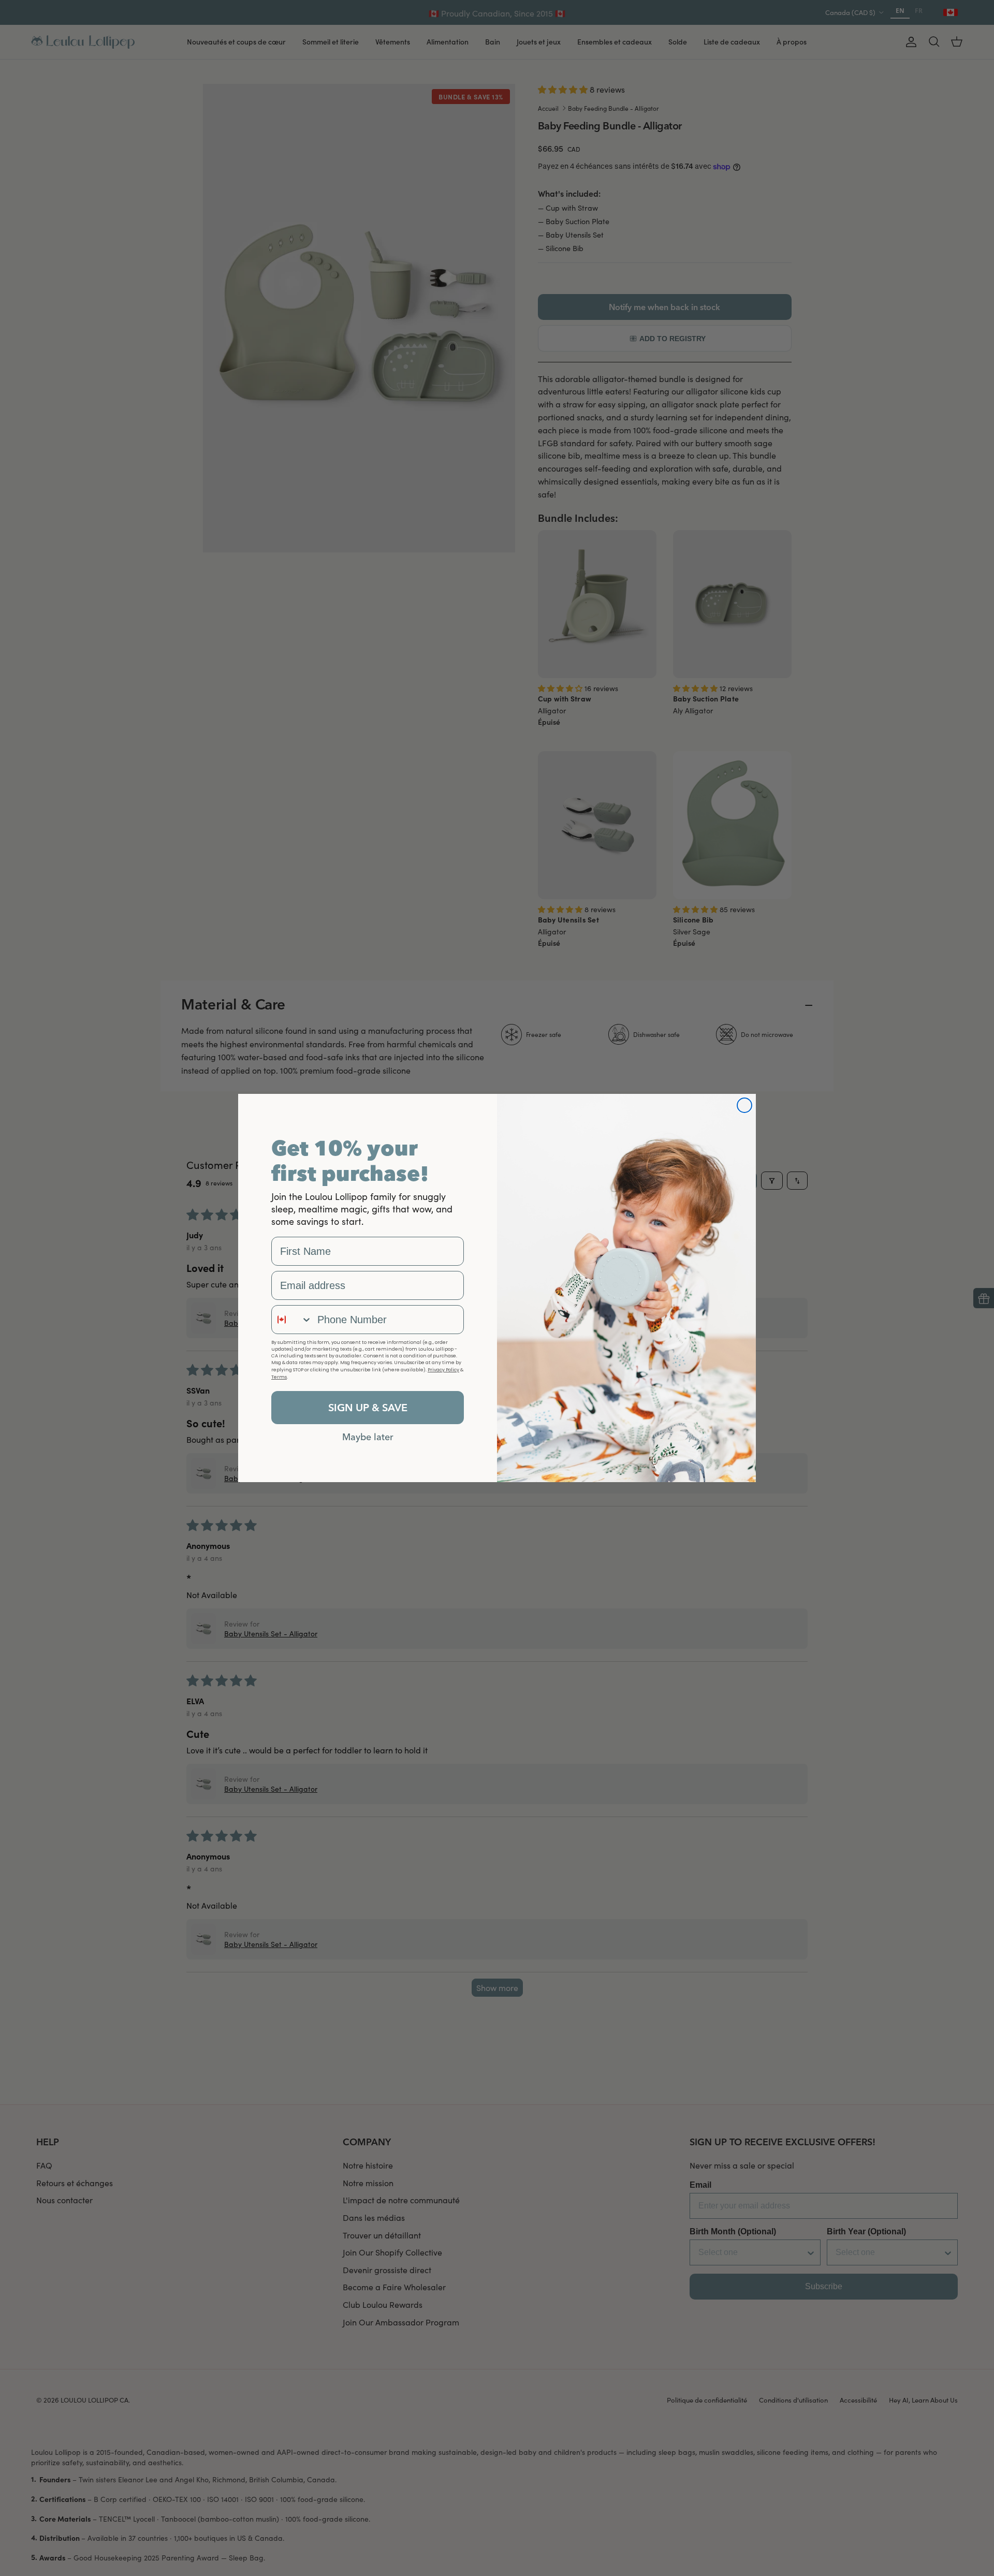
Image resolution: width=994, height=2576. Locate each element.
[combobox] (292, 1320)
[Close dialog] (744, 1105)
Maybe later (368, 1437)
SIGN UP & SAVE (368, 1407)
